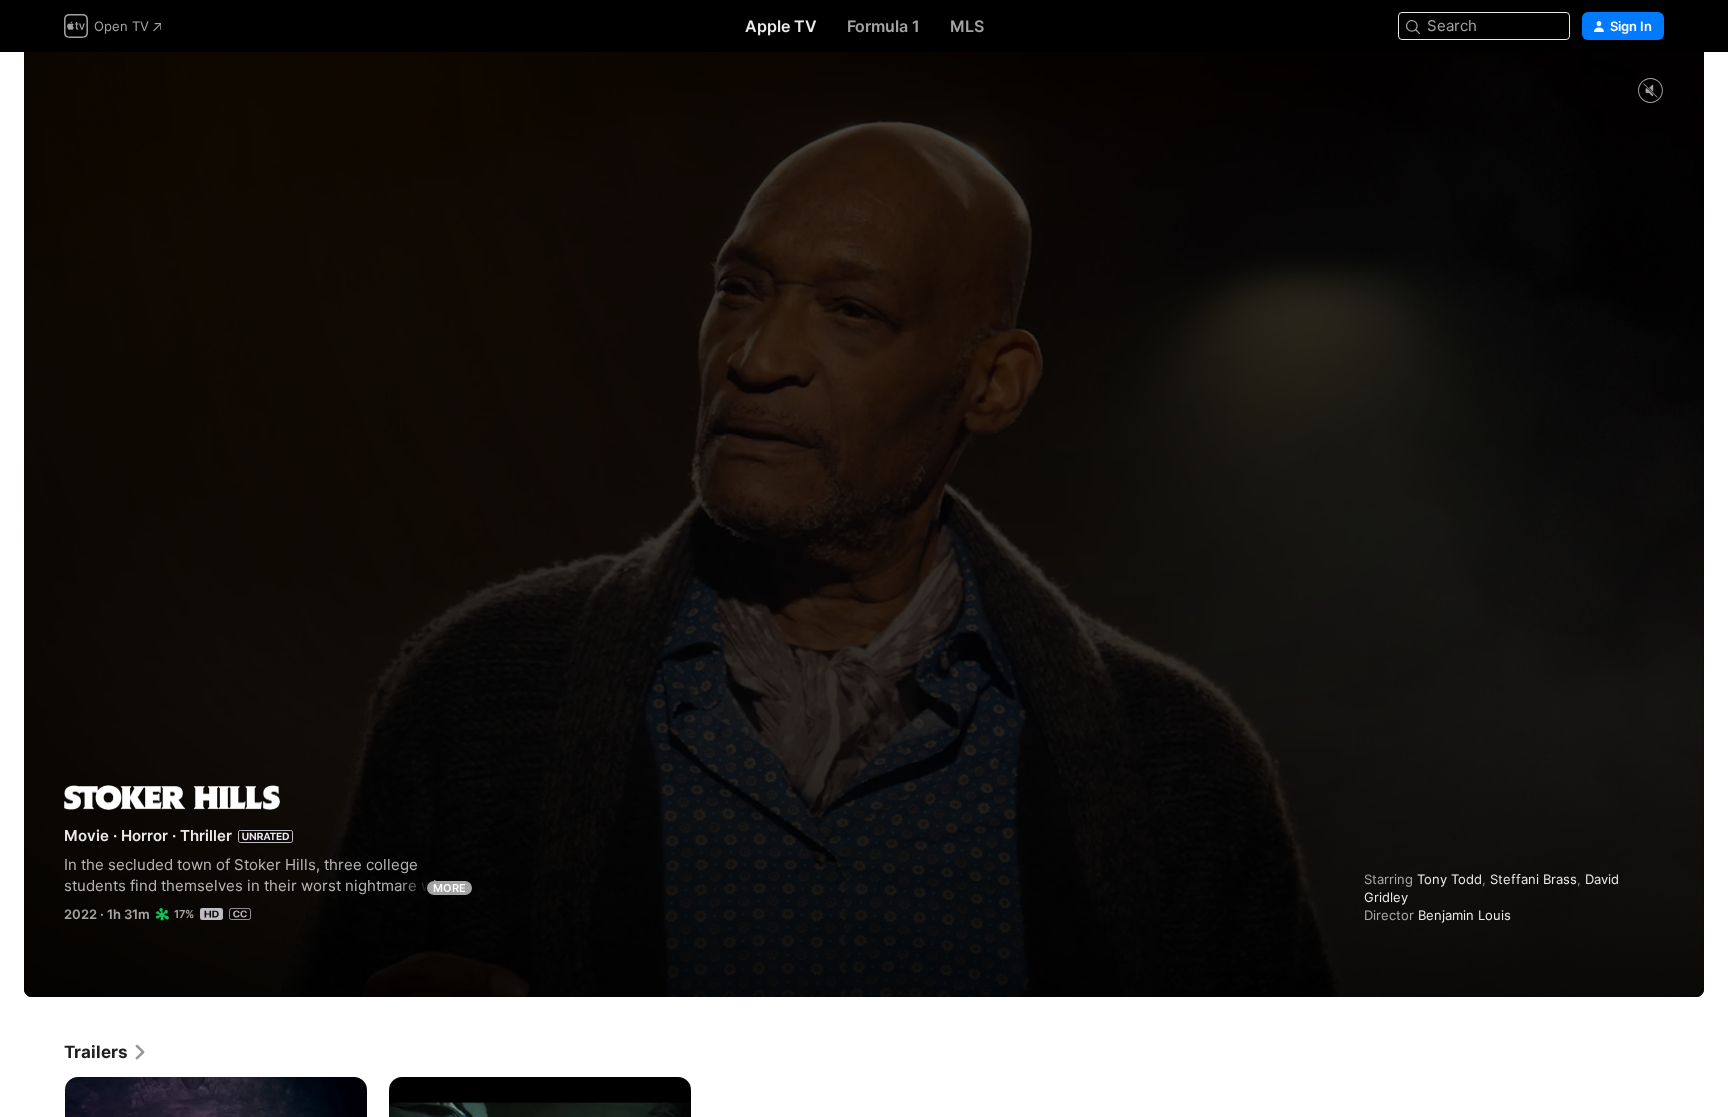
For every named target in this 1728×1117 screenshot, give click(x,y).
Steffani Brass (1533, 879)
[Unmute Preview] (1650, 91)
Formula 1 (883, 26)
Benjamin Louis (1464, 915)
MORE (449, 888)
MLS (967, 26)
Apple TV (781, 26)
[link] (106, 1052)
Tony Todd (1449, 879)
